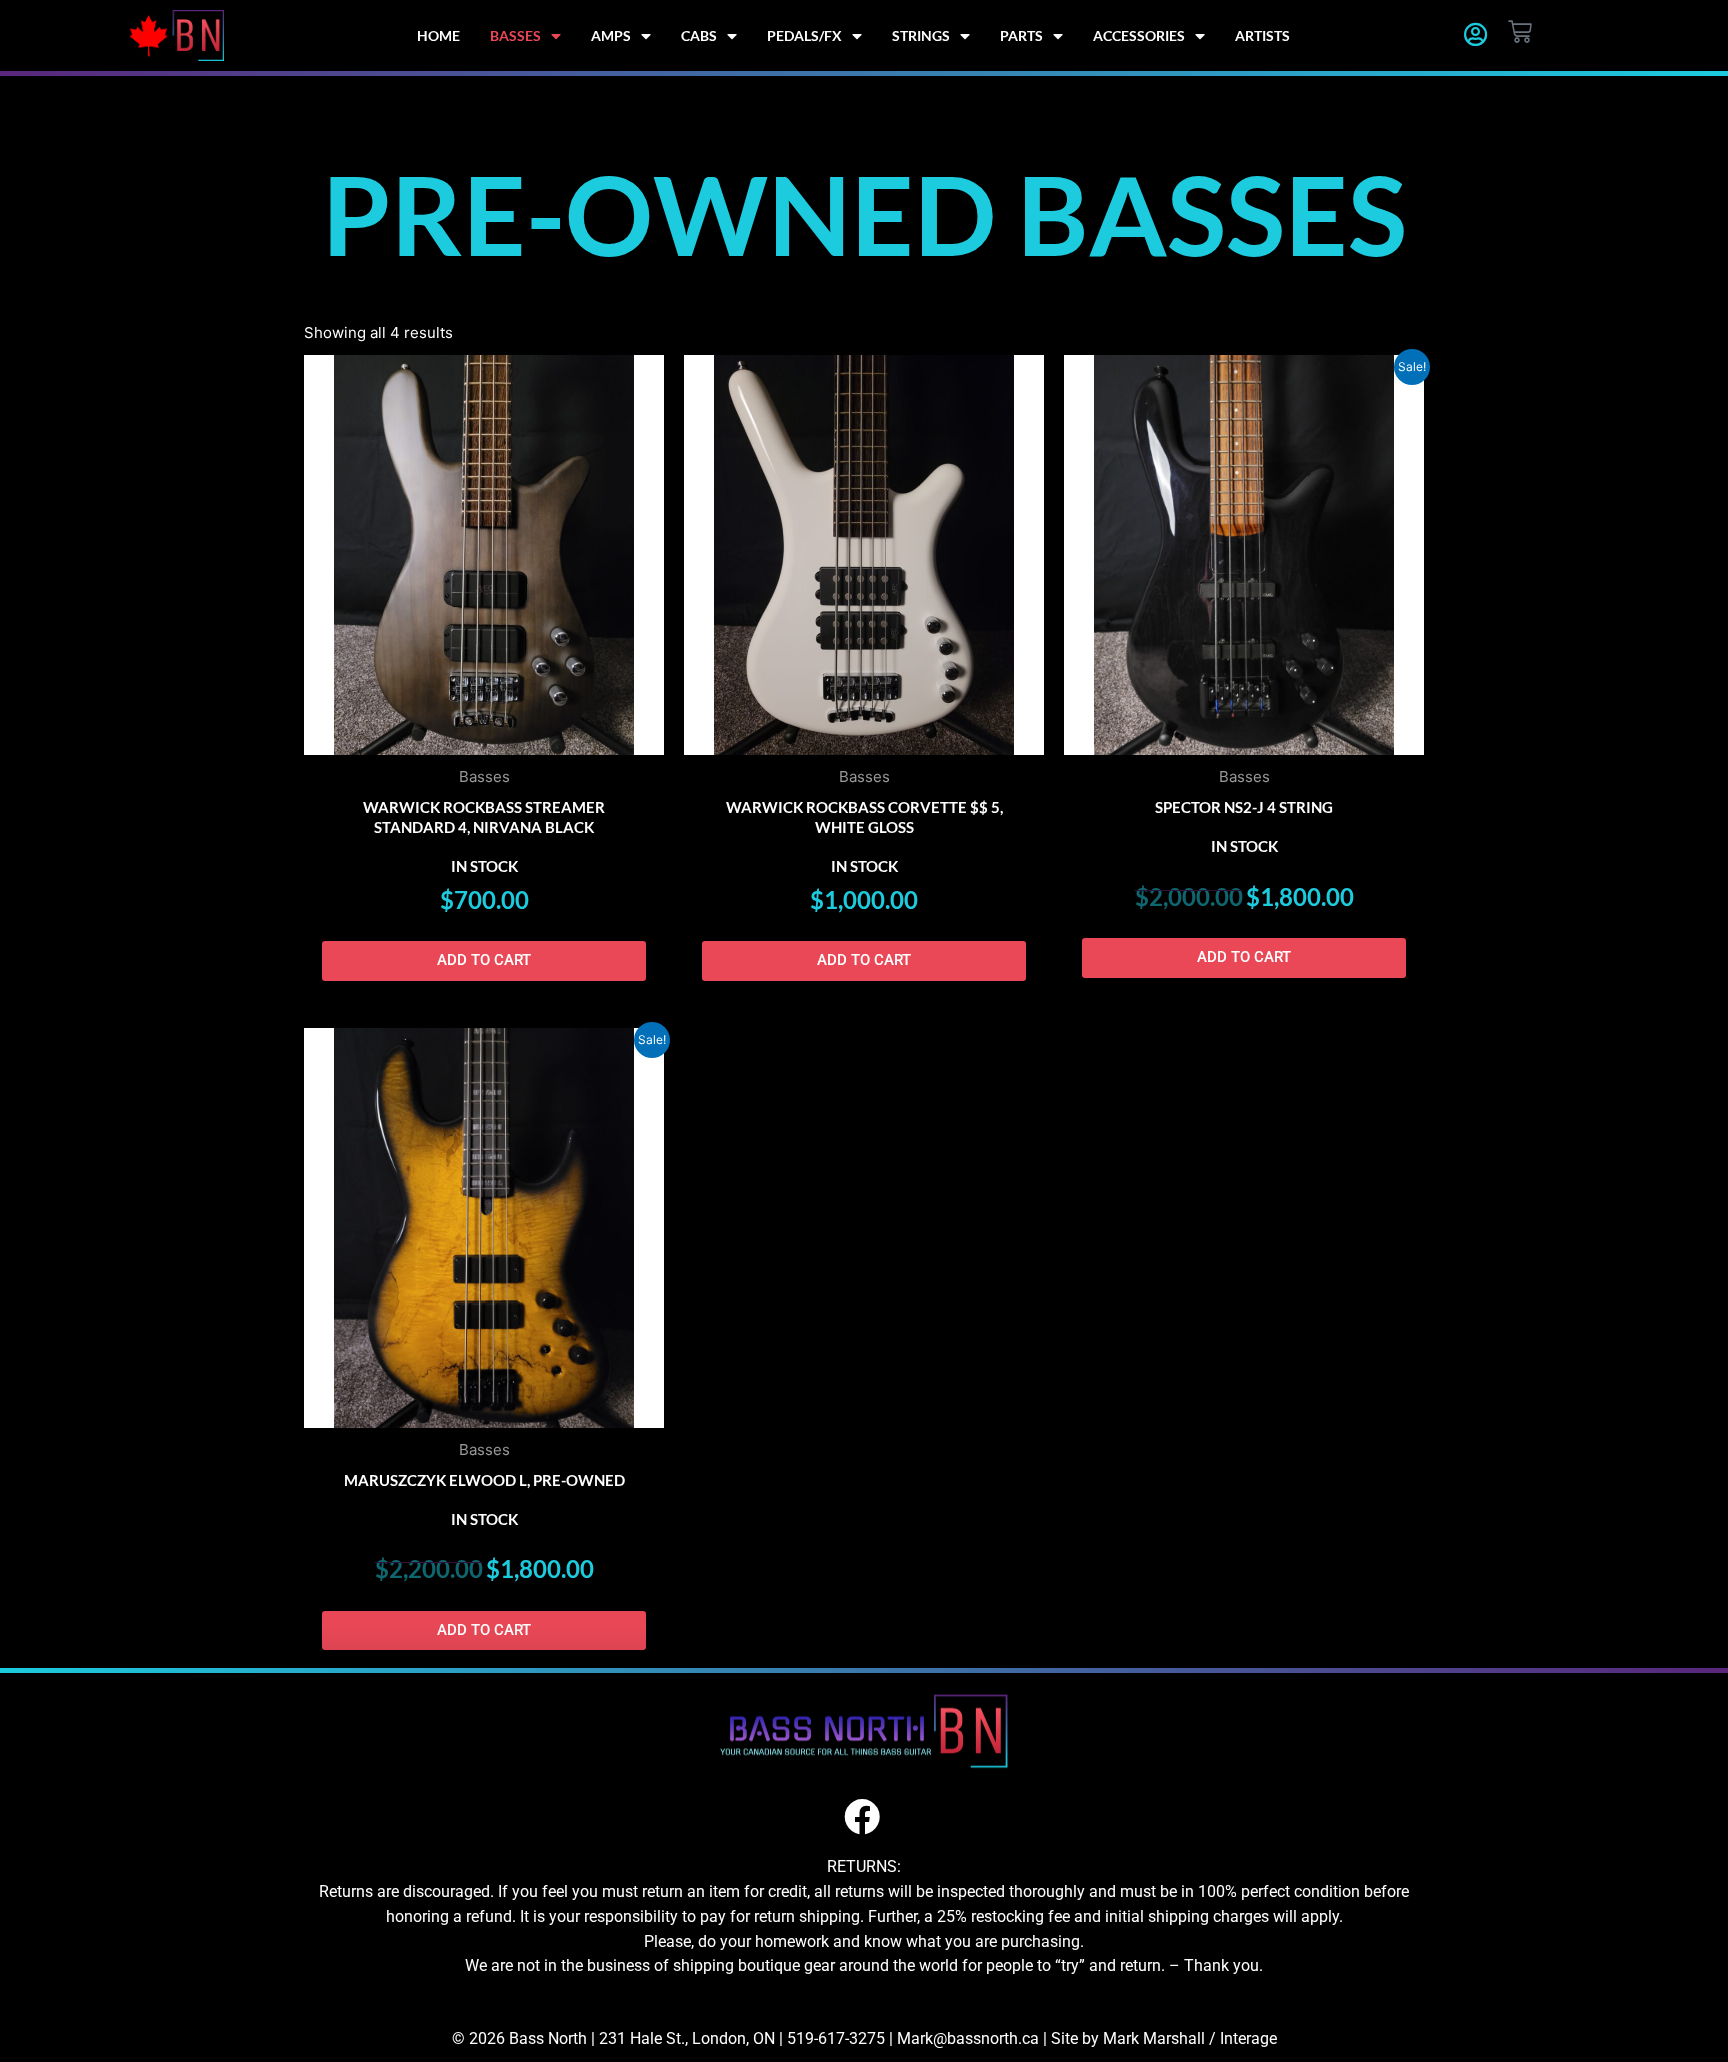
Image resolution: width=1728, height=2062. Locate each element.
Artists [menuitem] (1262, 35)
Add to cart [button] (484, 960)
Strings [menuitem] (921, 35)
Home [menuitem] (438, 35)
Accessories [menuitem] (1139, 35)
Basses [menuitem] (515, 35)
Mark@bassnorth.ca (968, 2038)
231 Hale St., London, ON (687, 2038)
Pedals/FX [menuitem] (804, 35)
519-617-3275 (836, 2038)
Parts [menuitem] (1021, 35)
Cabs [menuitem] (699, 35)
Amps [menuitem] (611, 35)
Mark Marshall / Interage (1190, 2038)
